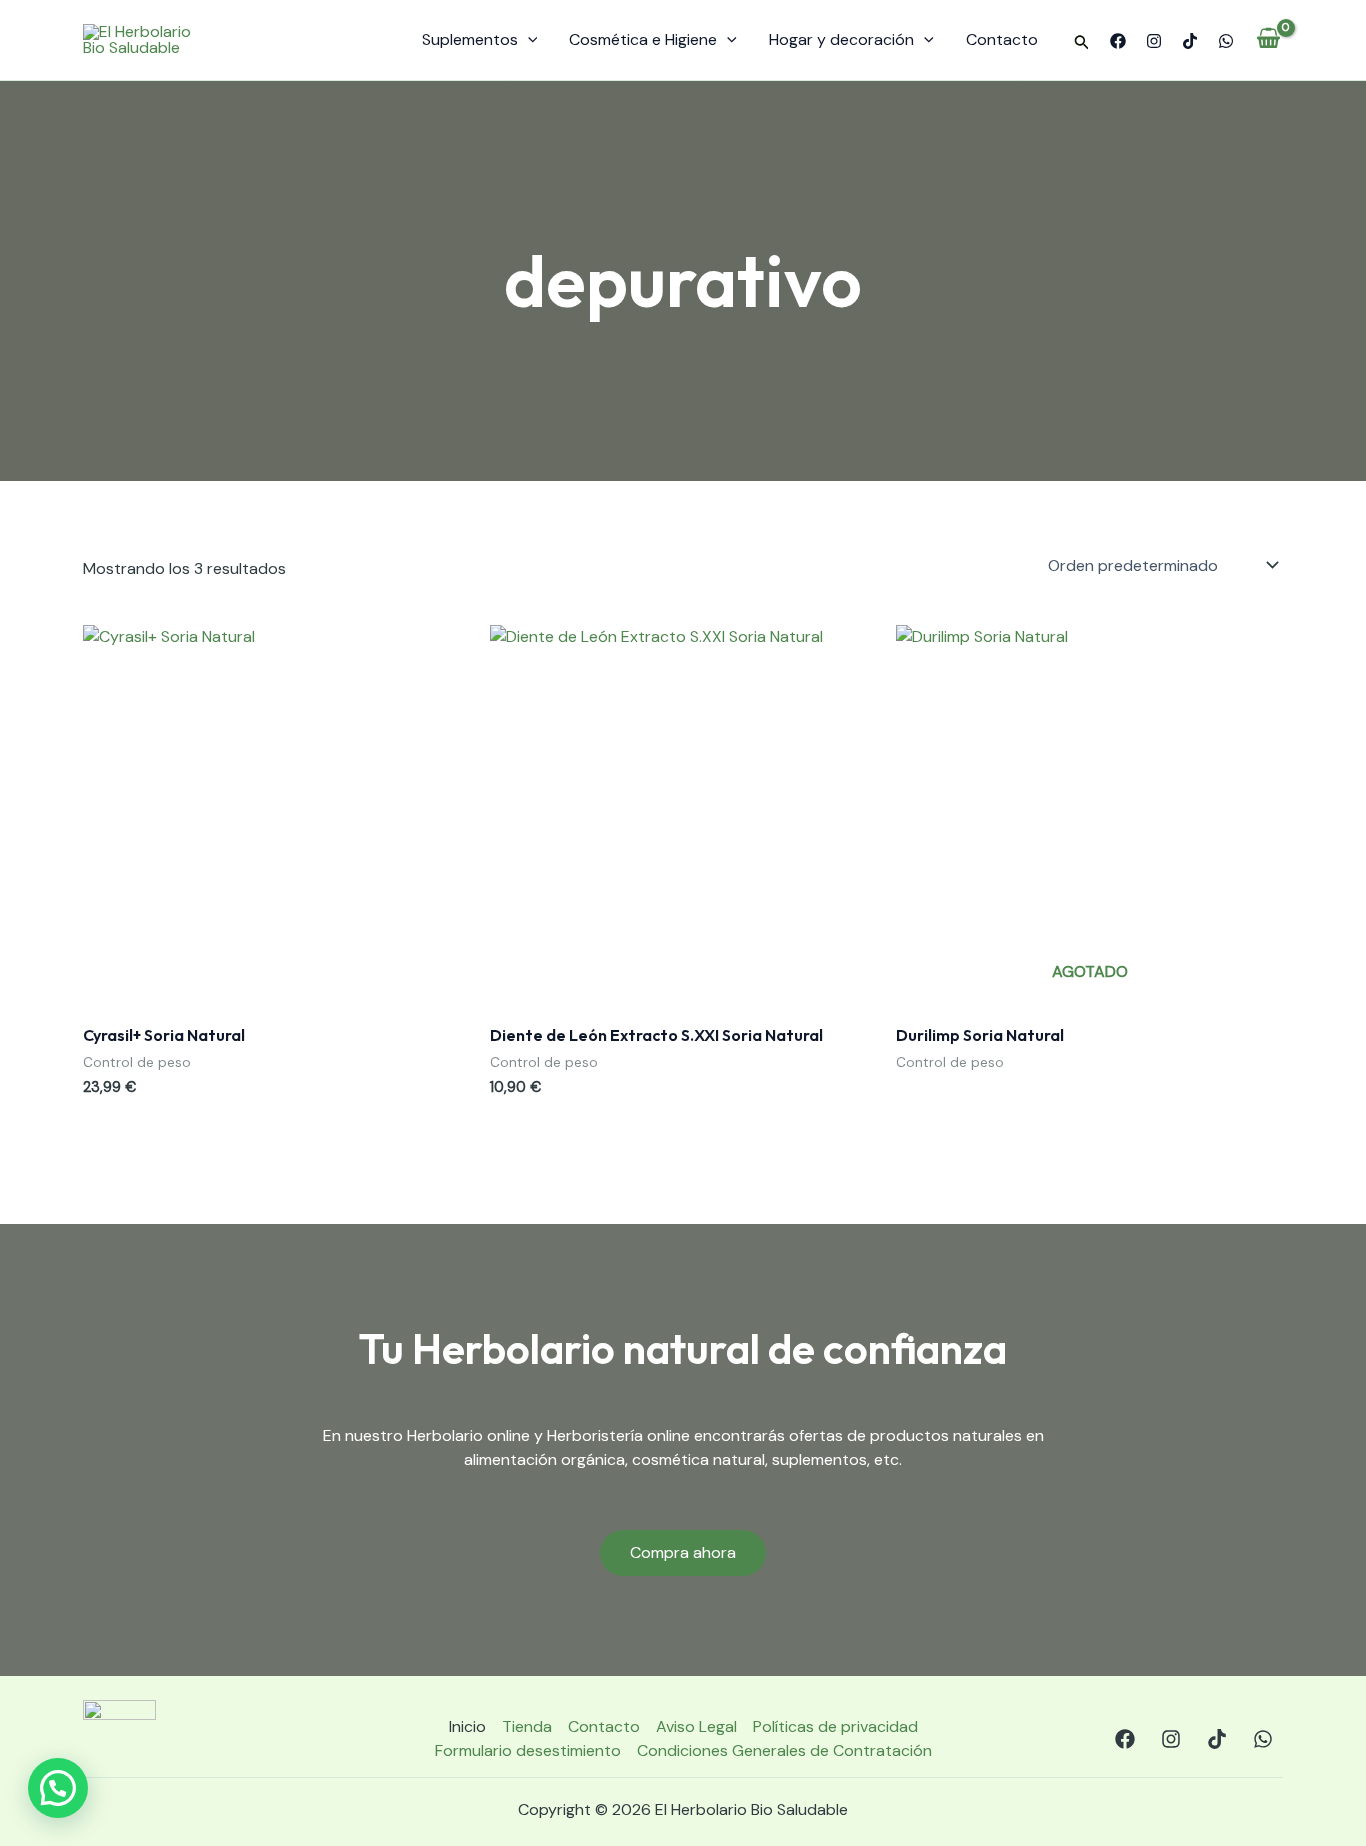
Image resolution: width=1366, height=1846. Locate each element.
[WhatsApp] (1226, 41)
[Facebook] (1118, 41)
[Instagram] (1154, 41)
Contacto (1002, 39)
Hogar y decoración (841, 39)
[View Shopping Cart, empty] (1268, 40)
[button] (1082, 43)
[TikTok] (1190, 41)
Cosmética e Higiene (643, 39)
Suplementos (470, 39)
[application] (528, 40)
